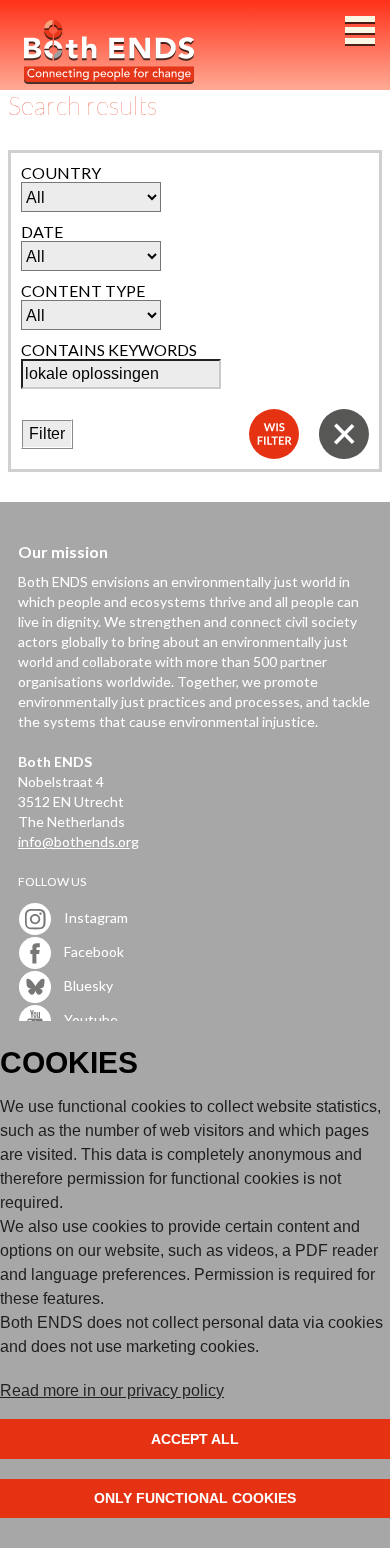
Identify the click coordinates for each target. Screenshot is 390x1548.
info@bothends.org (78, 841)
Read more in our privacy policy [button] (112, 1390)
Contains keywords (109, 349)
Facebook (92, 951)
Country (61, 172)
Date (42, 231)
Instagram (94, 917)
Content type (83, 290)
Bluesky (87, 985)
